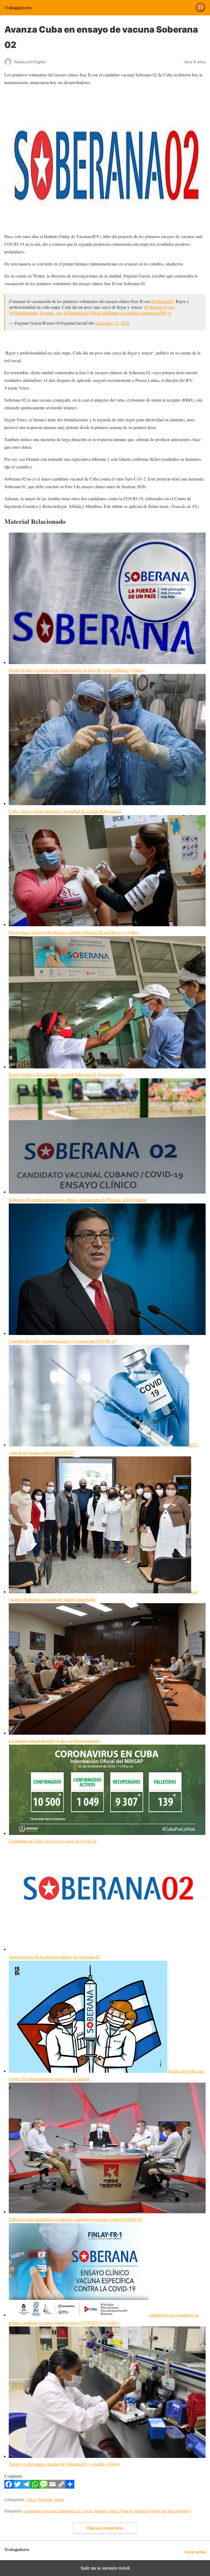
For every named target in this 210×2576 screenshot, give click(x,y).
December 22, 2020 (113, 323)
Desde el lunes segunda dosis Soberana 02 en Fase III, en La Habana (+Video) (77, 670)
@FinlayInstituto (24, 313)
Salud (59, 2499)
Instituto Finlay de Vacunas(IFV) (163, 2511)
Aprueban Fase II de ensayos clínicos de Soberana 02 (55, 1957)
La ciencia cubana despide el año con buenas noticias (55, 1741)
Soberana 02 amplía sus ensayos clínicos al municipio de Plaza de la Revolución (78, 1200)
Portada (45, 2499)
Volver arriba (195, 2552)
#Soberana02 (162, 301)
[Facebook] (9, 2487)
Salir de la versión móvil (105, 2568)
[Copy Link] (61, 2487)
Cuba (31, 2499)
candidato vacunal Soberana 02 (52, 2511)
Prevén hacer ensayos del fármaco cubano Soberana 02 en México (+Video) (74, 932)
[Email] (52, 2487)
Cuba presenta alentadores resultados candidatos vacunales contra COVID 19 (75, 2219)
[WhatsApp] (35, 2487)
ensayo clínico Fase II (113, 2511)
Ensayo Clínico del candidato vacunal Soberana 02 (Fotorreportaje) (67, 1074)
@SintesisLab (76, 313)
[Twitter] (17, 2487)
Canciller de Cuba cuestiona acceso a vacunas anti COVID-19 (62, 1341)
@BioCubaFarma (104, 313)
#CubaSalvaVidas (159, 307)
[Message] (44, 2487)
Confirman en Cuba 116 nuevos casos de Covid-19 (53, 1841)
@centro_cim (51, 313)
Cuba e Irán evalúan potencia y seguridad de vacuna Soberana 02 (65, 811)
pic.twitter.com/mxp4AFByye (146, 313)
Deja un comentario (105, 2528)
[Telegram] (26, 2487)
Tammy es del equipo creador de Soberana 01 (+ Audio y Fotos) (64, 2464)
